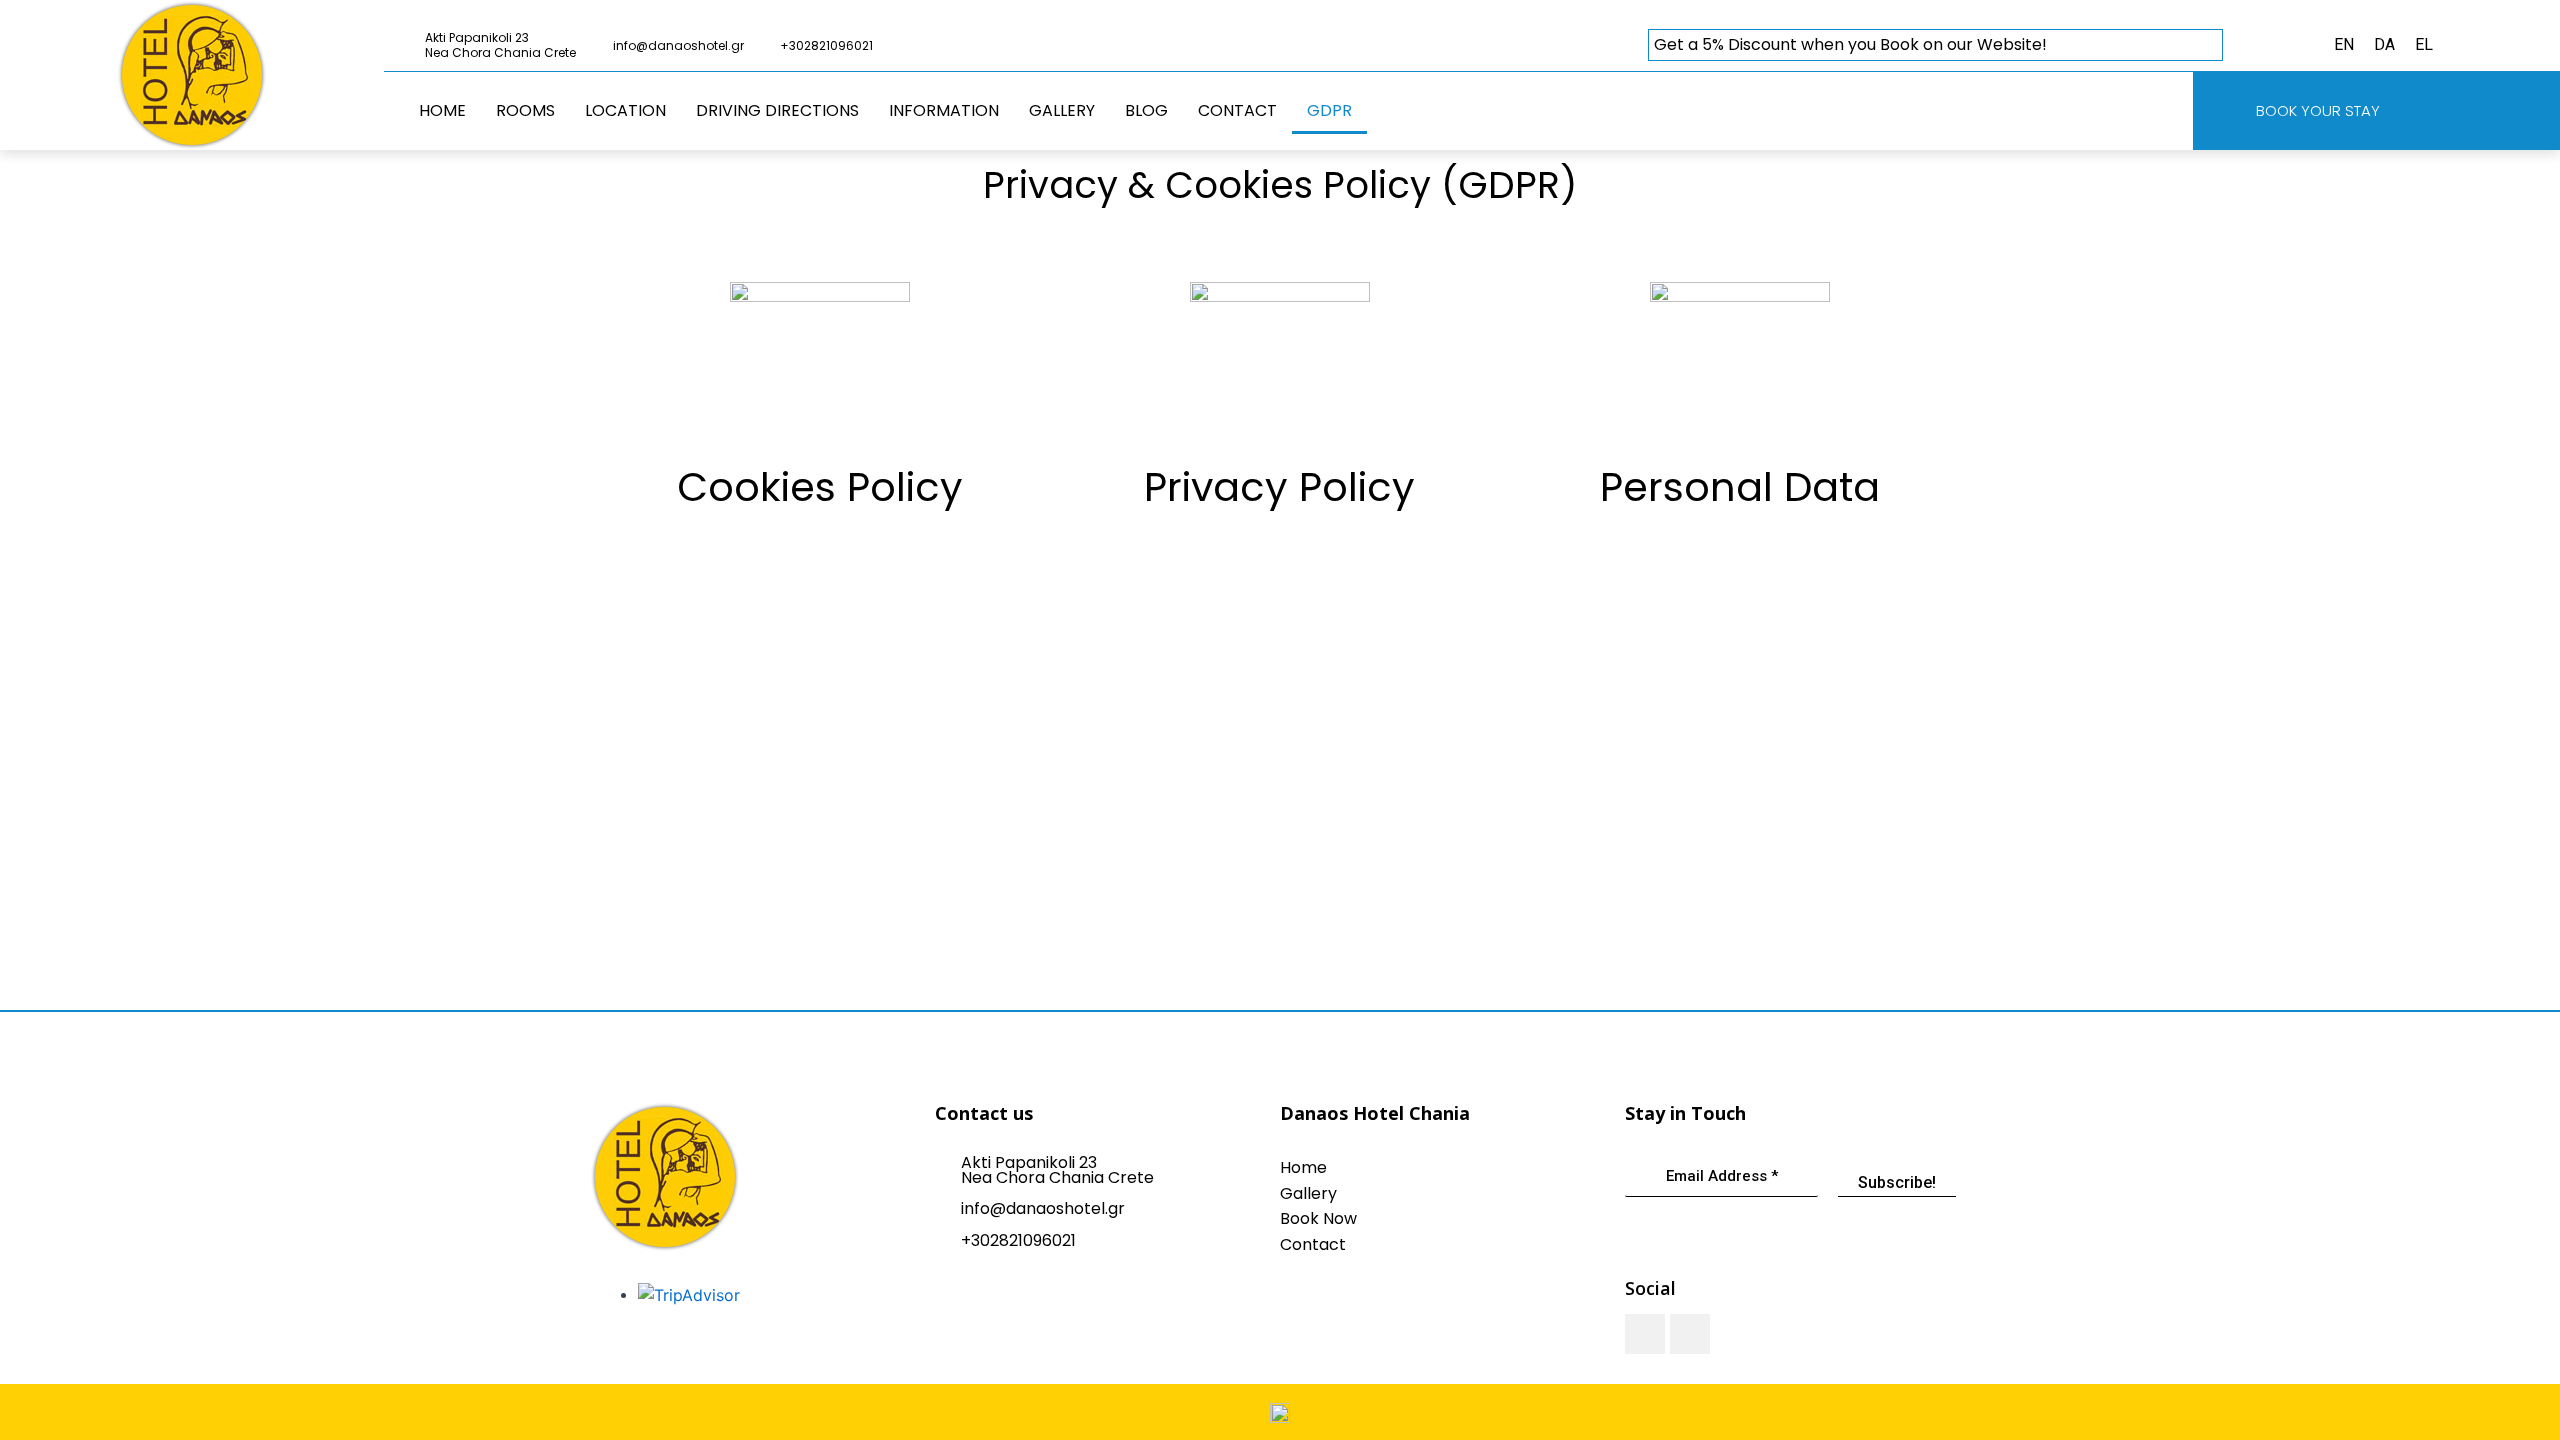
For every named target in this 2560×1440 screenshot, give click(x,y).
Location (625, 110)
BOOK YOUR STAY (2318, 110)
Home (442, 110)
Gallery (1062, 110)
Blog (1146, 110)
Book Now (1318, 1218)
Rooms (525, 110)
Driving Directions (777, 110)
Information (944, 110)
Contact (1237, 110)
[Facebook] (1645, 1334)
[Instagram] (1690, 1334)
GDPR (1329, 110)
